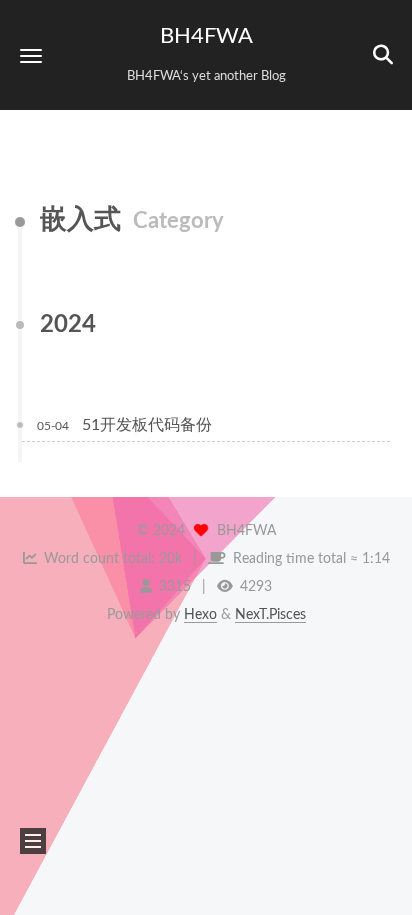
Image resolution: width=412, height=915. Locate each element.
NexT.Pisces (270, 615)
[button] (31, 55)
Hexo (200, 615)
